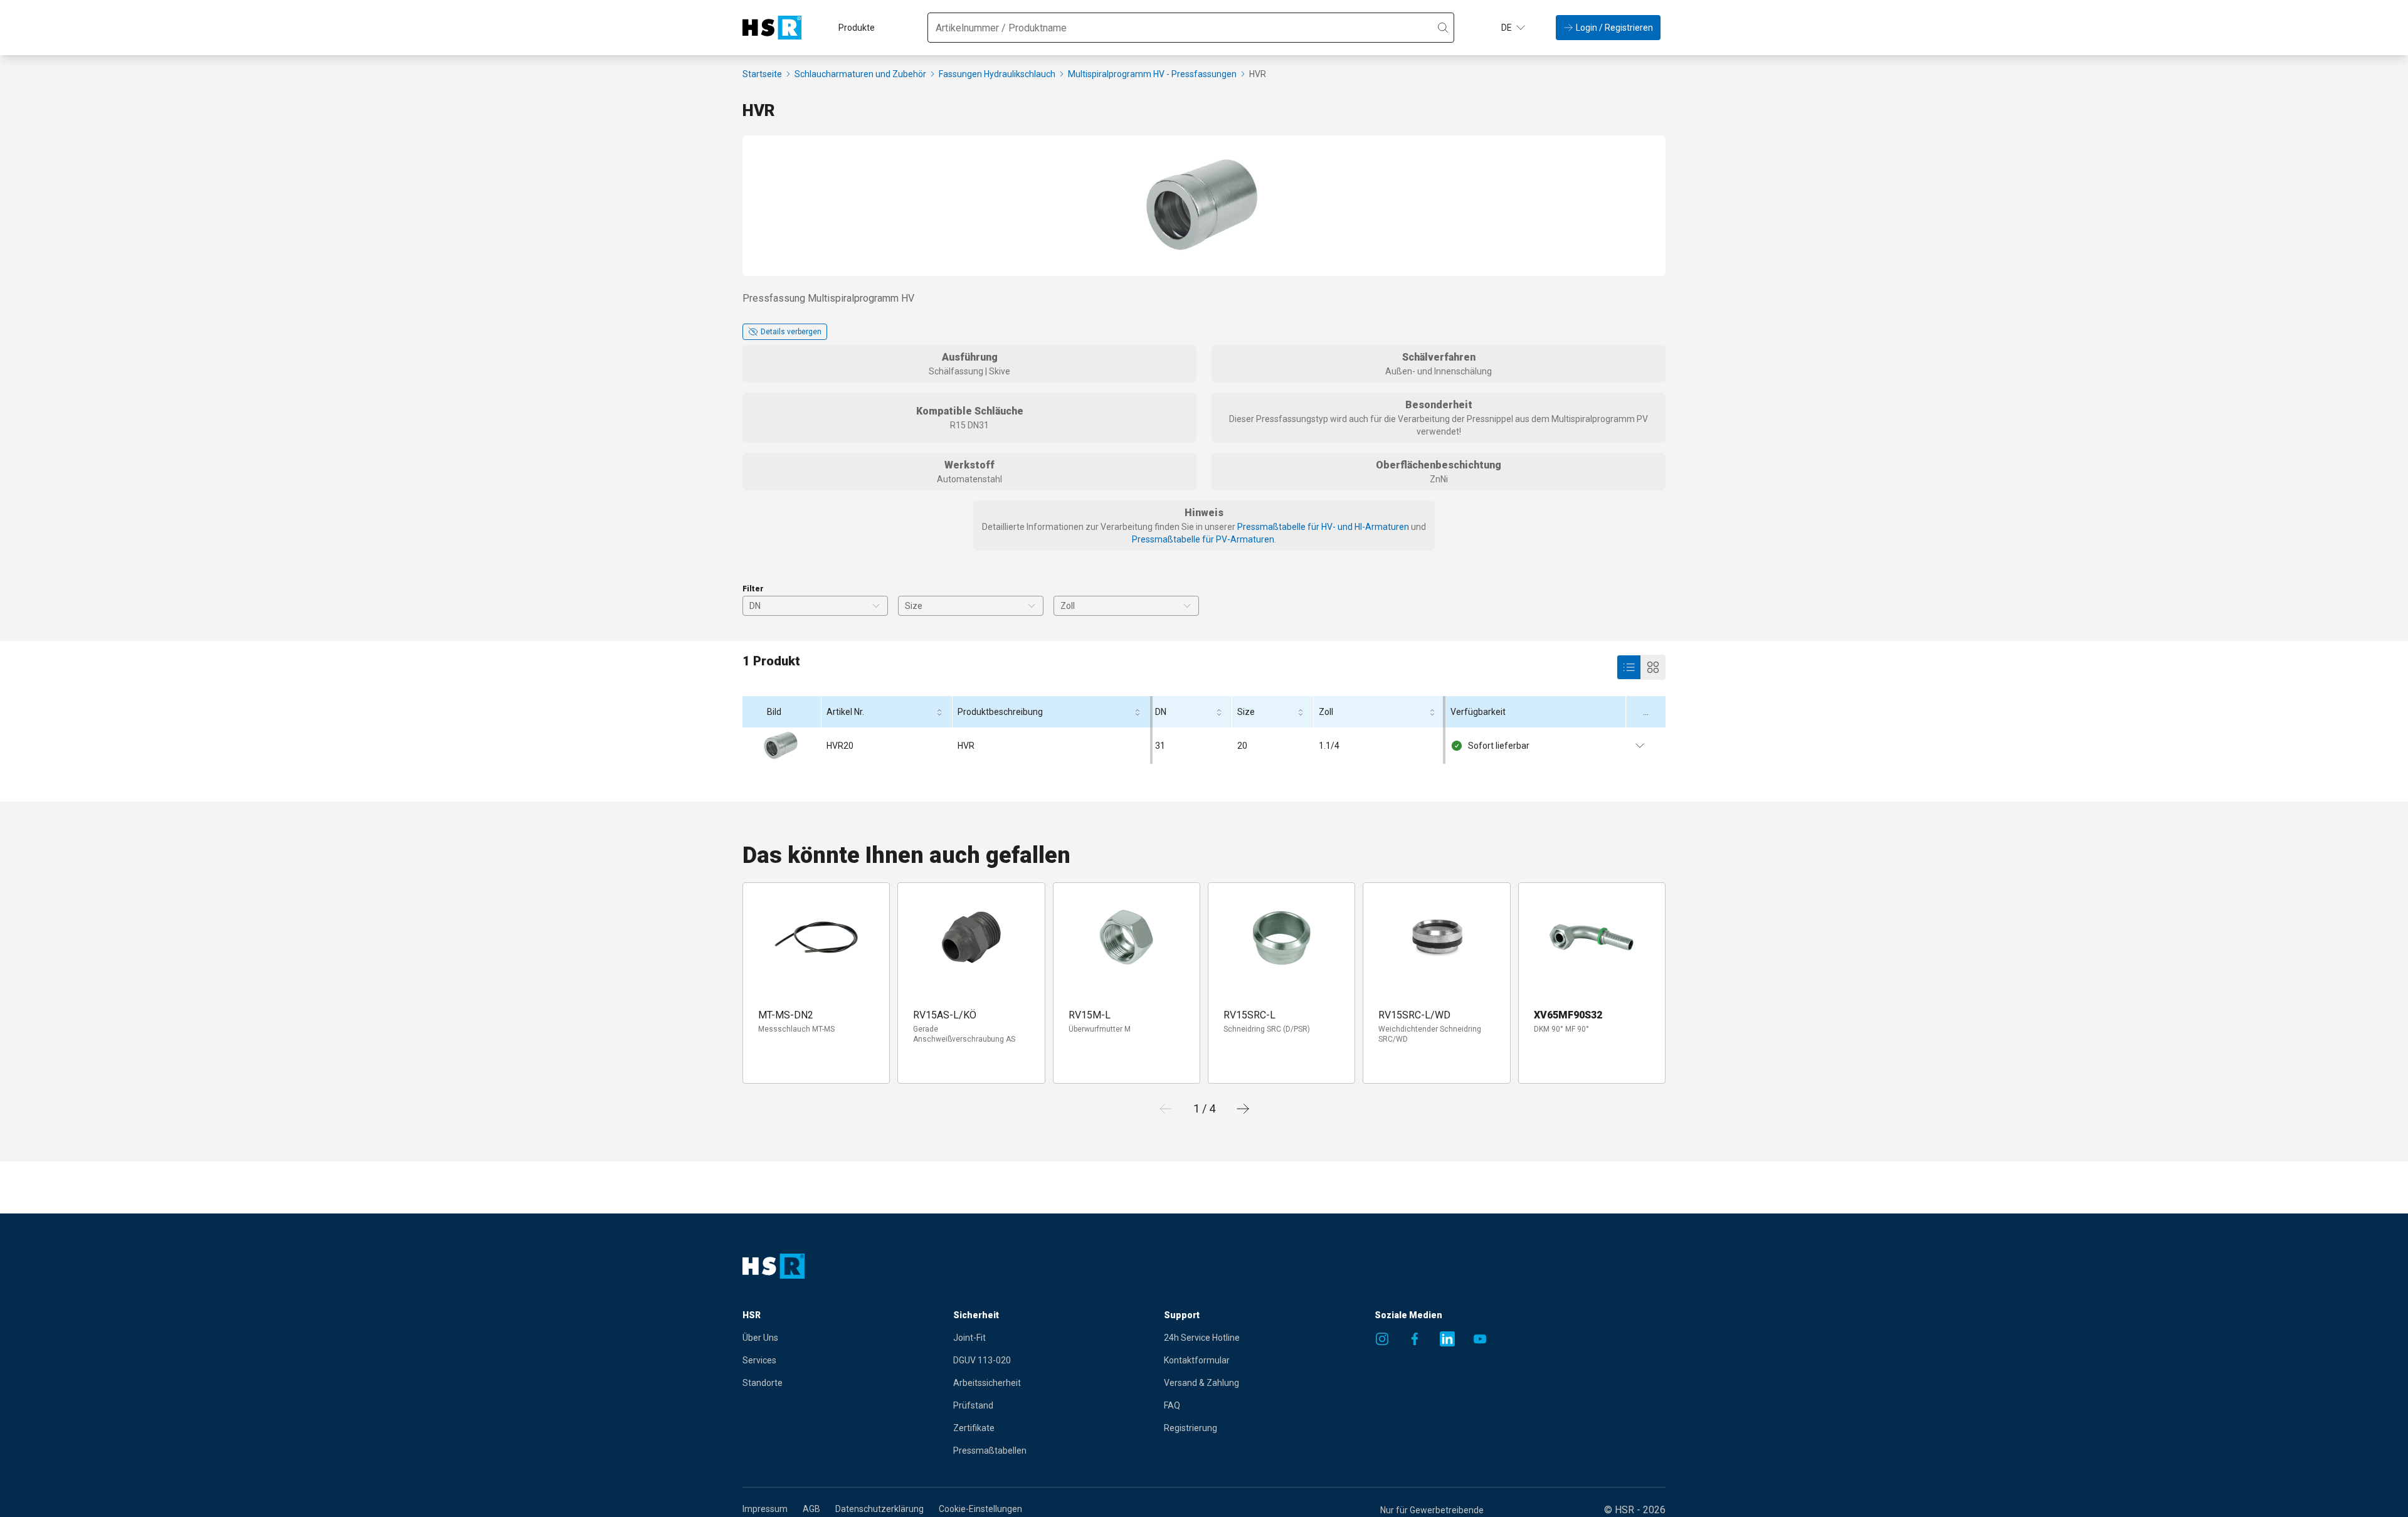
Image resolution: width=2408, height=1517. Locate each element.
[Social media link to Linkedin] (1447, 1339)
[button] (1514, 28)
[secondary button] (1653, 667)
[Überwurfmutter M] (1126, 938)
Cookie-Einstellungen (980, 1509)
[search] (1443, 28)
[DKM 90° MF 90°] (1592, 938)
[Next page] (1243, 1109)
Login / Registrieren (1614, 28)
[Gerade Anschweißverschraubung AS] (971, 938)
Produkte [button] (857, 28)
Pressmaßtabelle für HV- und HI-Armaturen (1323, 527)
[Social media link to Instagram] (1382, 1339)
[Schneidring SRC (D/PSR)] (1282, 938)
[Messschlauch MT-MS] (816, 938)
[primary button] (1629, 667)
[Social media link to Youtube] (1480, 1339)
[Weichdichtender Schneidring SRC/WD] (1436, 938)
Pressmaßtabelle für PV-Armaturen (1203, 539)
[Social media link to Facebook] (1415, 1339)
